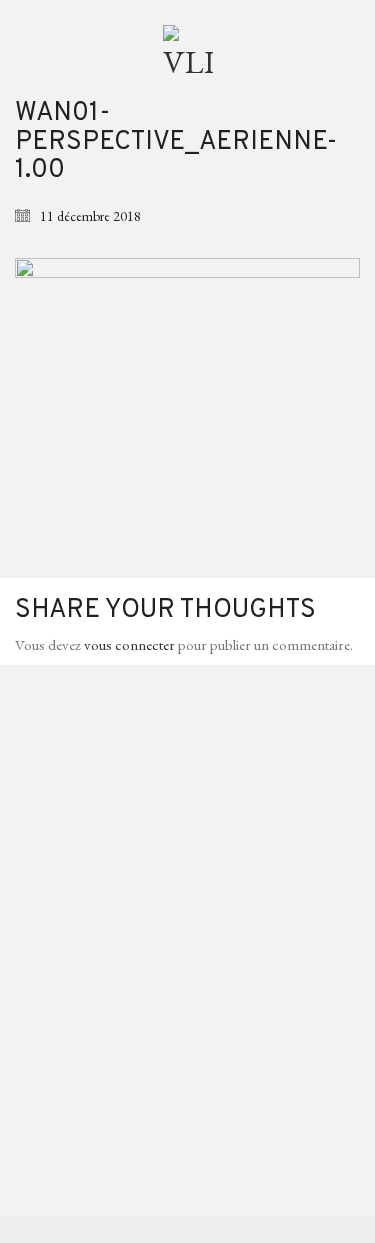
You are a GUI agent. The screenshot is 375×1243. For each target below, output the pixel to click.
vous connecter (129, 644)
